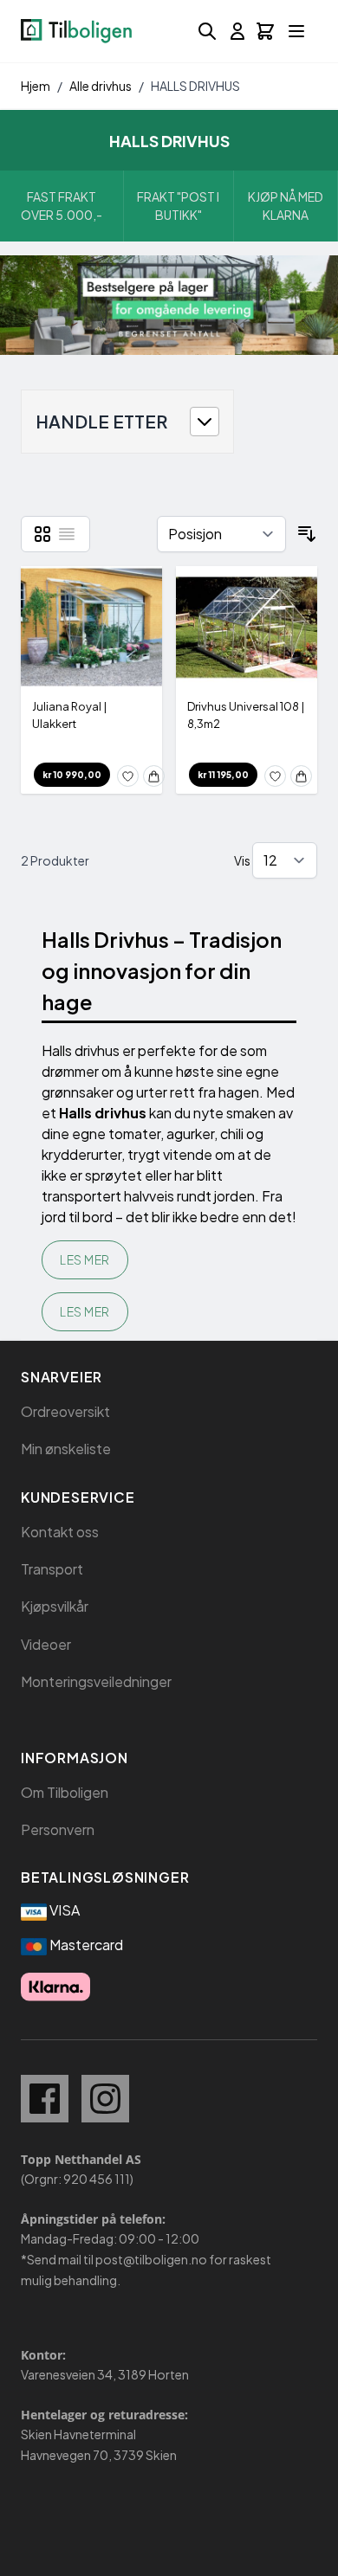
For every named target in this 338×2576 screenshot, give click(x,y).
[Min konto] (237, 31)
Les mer (85, 1259)
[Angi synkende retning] (307, 534)
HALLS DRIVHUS (195, 86)
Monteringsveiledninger (96, 1681)
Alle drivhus (101, 86)
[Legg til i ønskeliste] (128, 776)
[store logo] (76, 31)
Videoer (46, 1644)
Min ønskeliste (66, 1449)
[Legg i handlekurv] (154, 776)
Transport (52, 1569)
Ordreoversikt (65, 1411)
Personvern (58, 1829)
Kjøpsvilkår (55, 1606)
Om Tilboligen (65, 1792)
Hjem (36, 86)
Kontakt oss (60, 1532)
